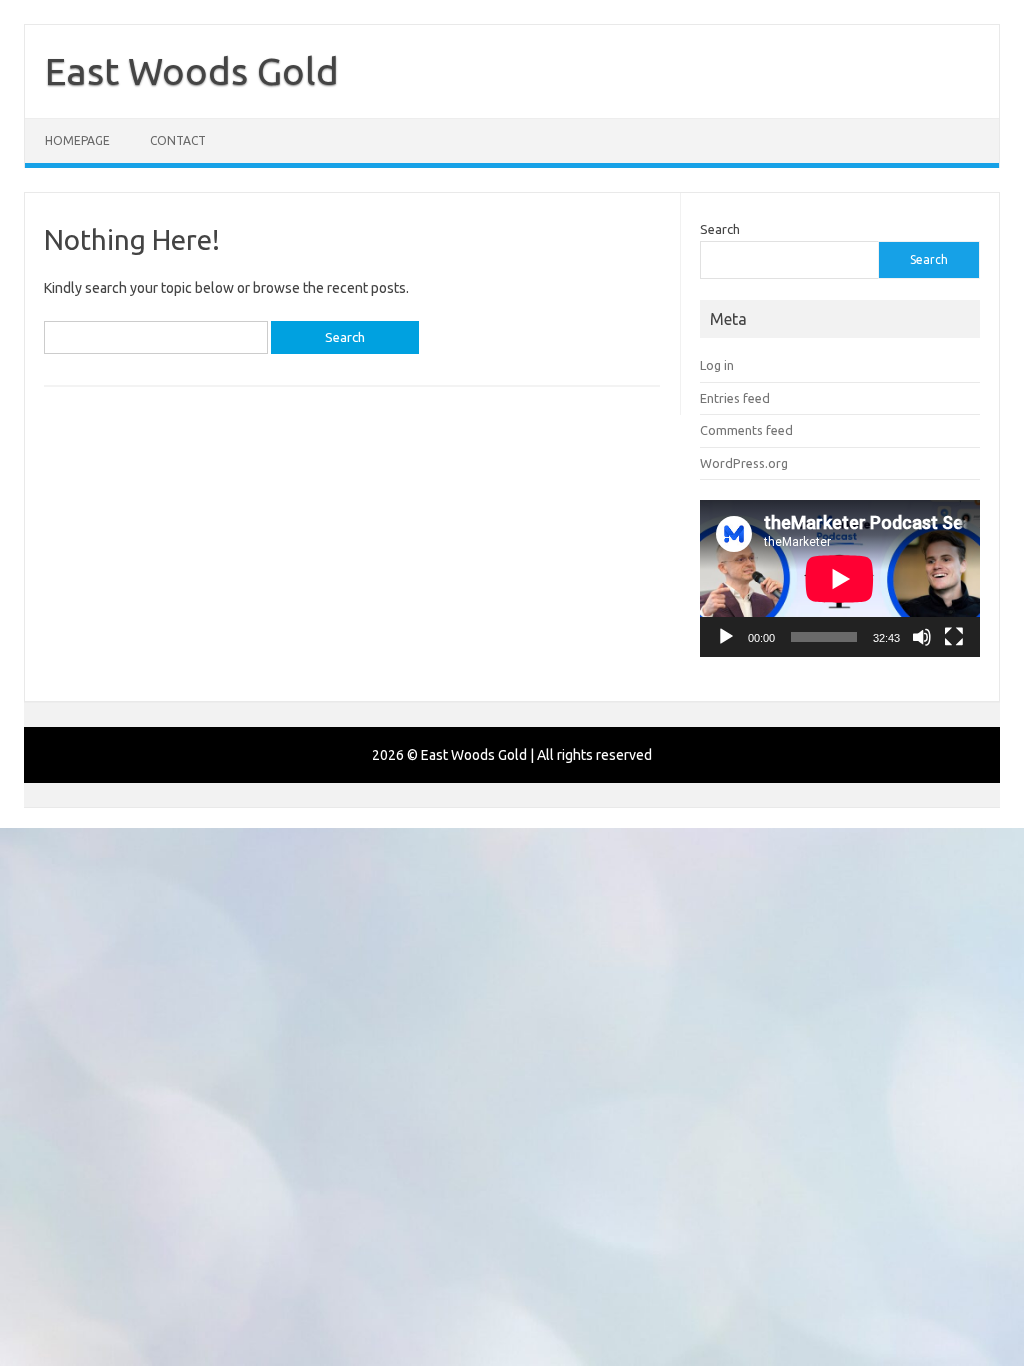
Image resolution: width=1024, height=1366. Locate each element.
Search (720, 229)
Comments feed (746, 430)
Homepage (77, 140)
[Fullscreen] (954, 637)
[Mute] (922, 637)
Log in (717, 365)
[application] (840, 578)
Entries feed (735, 398)
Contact (178, 140)
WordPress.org (744, 463)
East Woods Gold (192, 71)
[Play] (726, 637)
